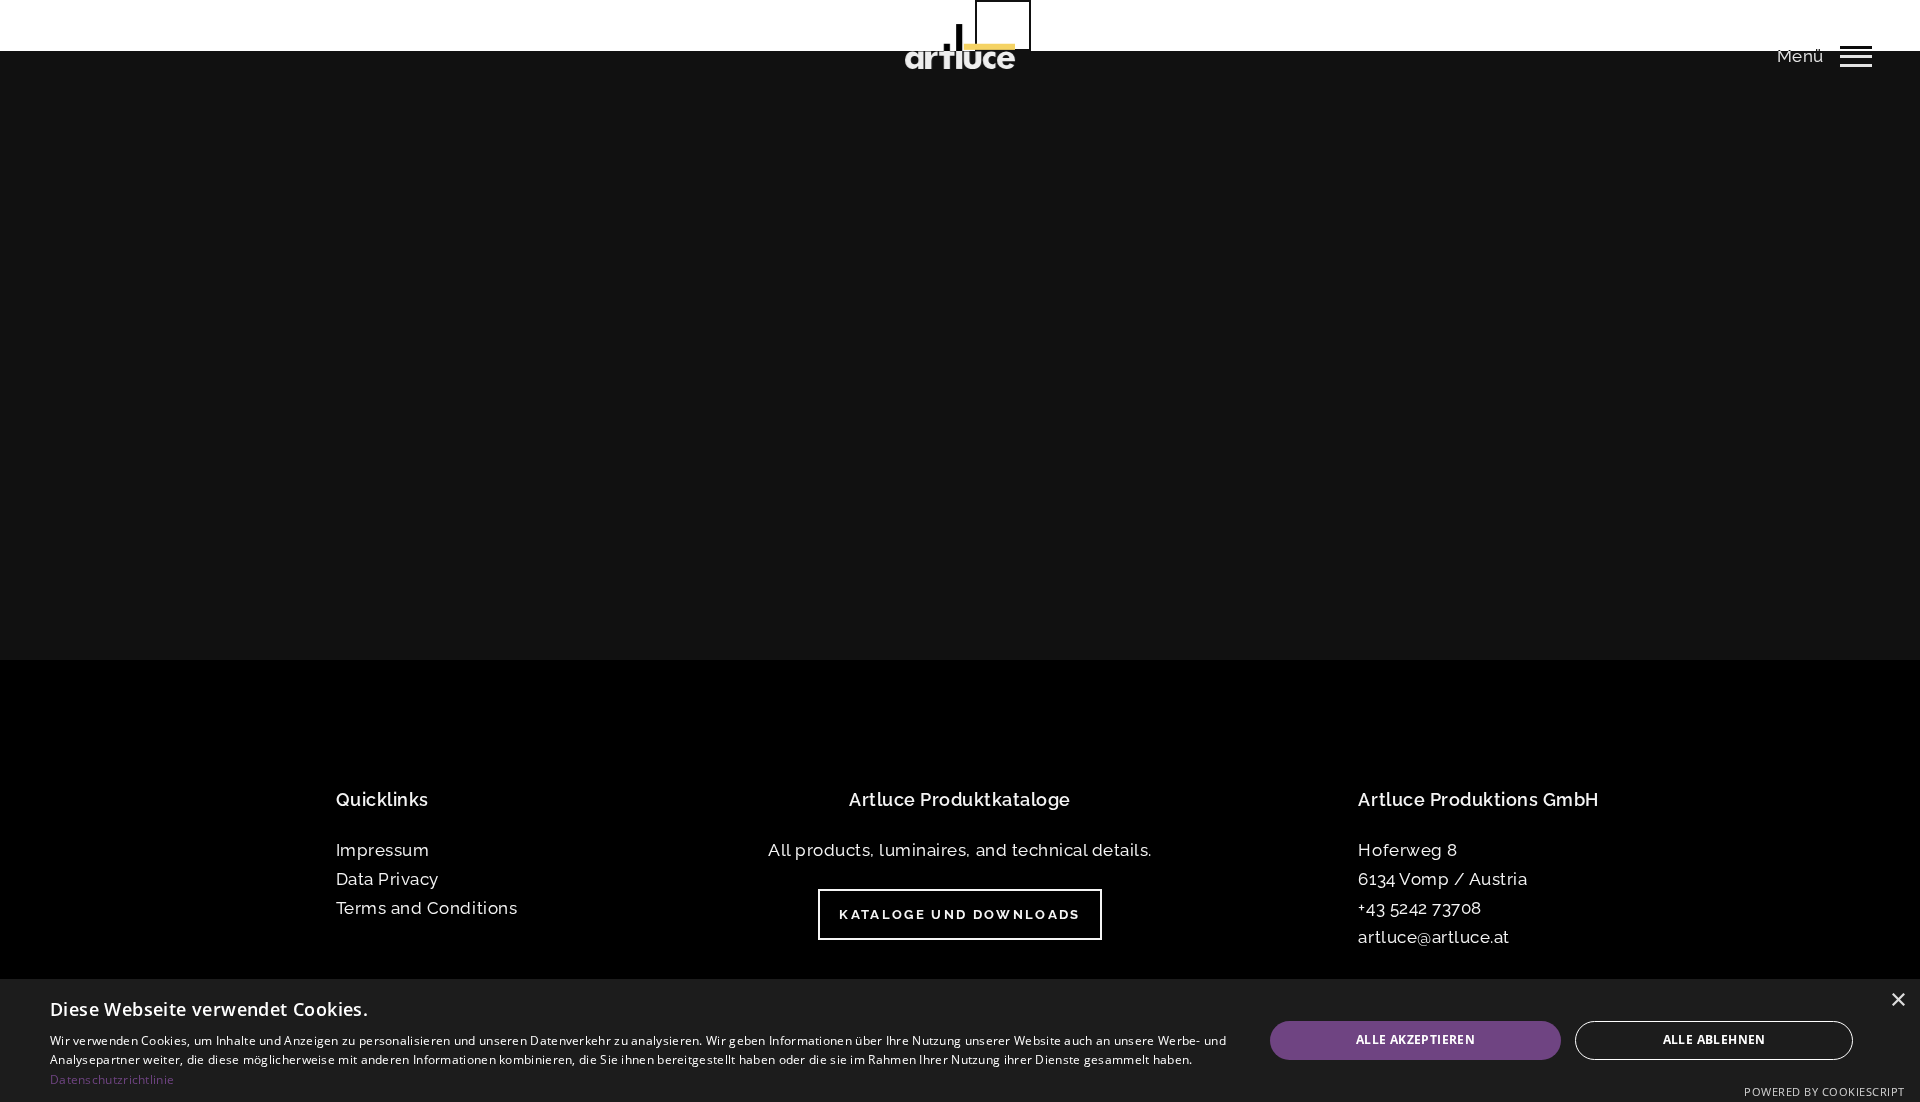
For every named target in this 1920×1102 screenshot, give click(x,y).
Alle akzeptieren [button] (1415, 1039)
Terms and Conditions (426, 908)
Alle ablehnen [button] (1714, 1039)
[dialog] (960, 1040)
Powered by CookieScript (1824, 1091)
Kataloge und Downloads (959, 914)
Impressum (383, 850)
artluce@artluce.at (1433, 937)
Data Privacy (387, 879)
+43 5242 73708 (1419, 908)
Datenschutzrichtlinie (112, 1079)
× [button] (1897, 1000)
